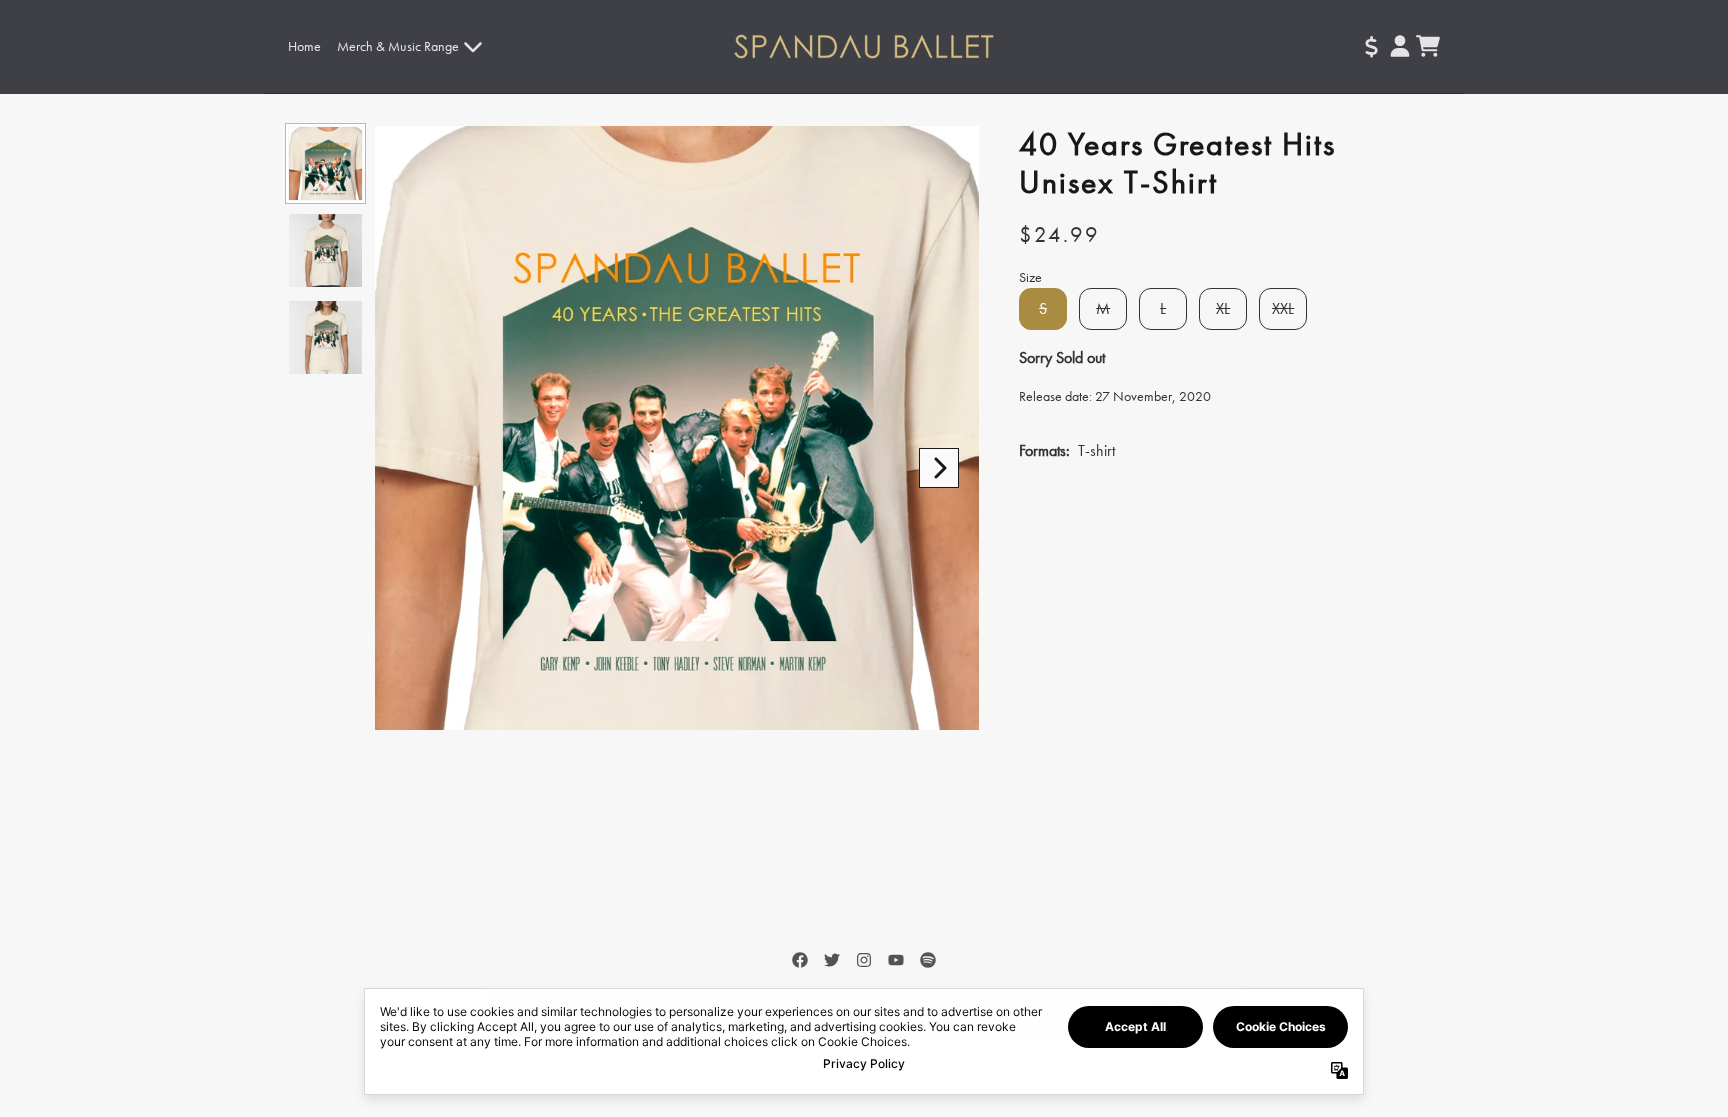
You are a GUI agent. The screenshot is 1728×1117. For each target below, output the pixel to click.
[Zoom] (677, 428)
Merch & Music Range (398, 46)
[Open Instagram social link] (864, 960)
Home (304, 46)
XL (1223, 308)
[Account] (1400, 46)
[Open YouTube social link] (896, 960)
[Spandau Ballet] (864, 46)
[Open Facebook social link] (800, 960)
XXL (1283, 308)
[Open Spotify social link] (928, 960)
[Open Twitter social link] (832, 960)
